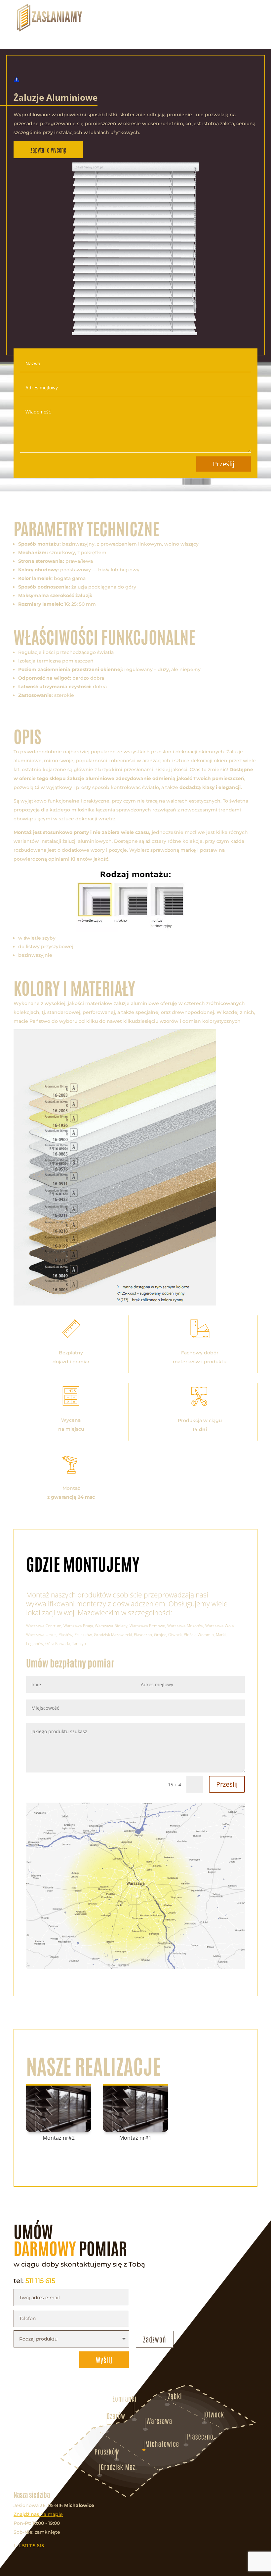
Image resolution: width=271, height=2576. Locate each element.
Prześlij (224, 464)
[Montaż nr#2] (59, 2108)
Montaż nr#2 (59, 2138)
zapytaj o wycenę (48, 150)
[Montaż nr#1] (136, 2108)
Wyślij (104, 2360)
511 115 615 (40, 2281)
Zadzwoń (155, 2339)
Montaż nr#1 (135, 2138)
